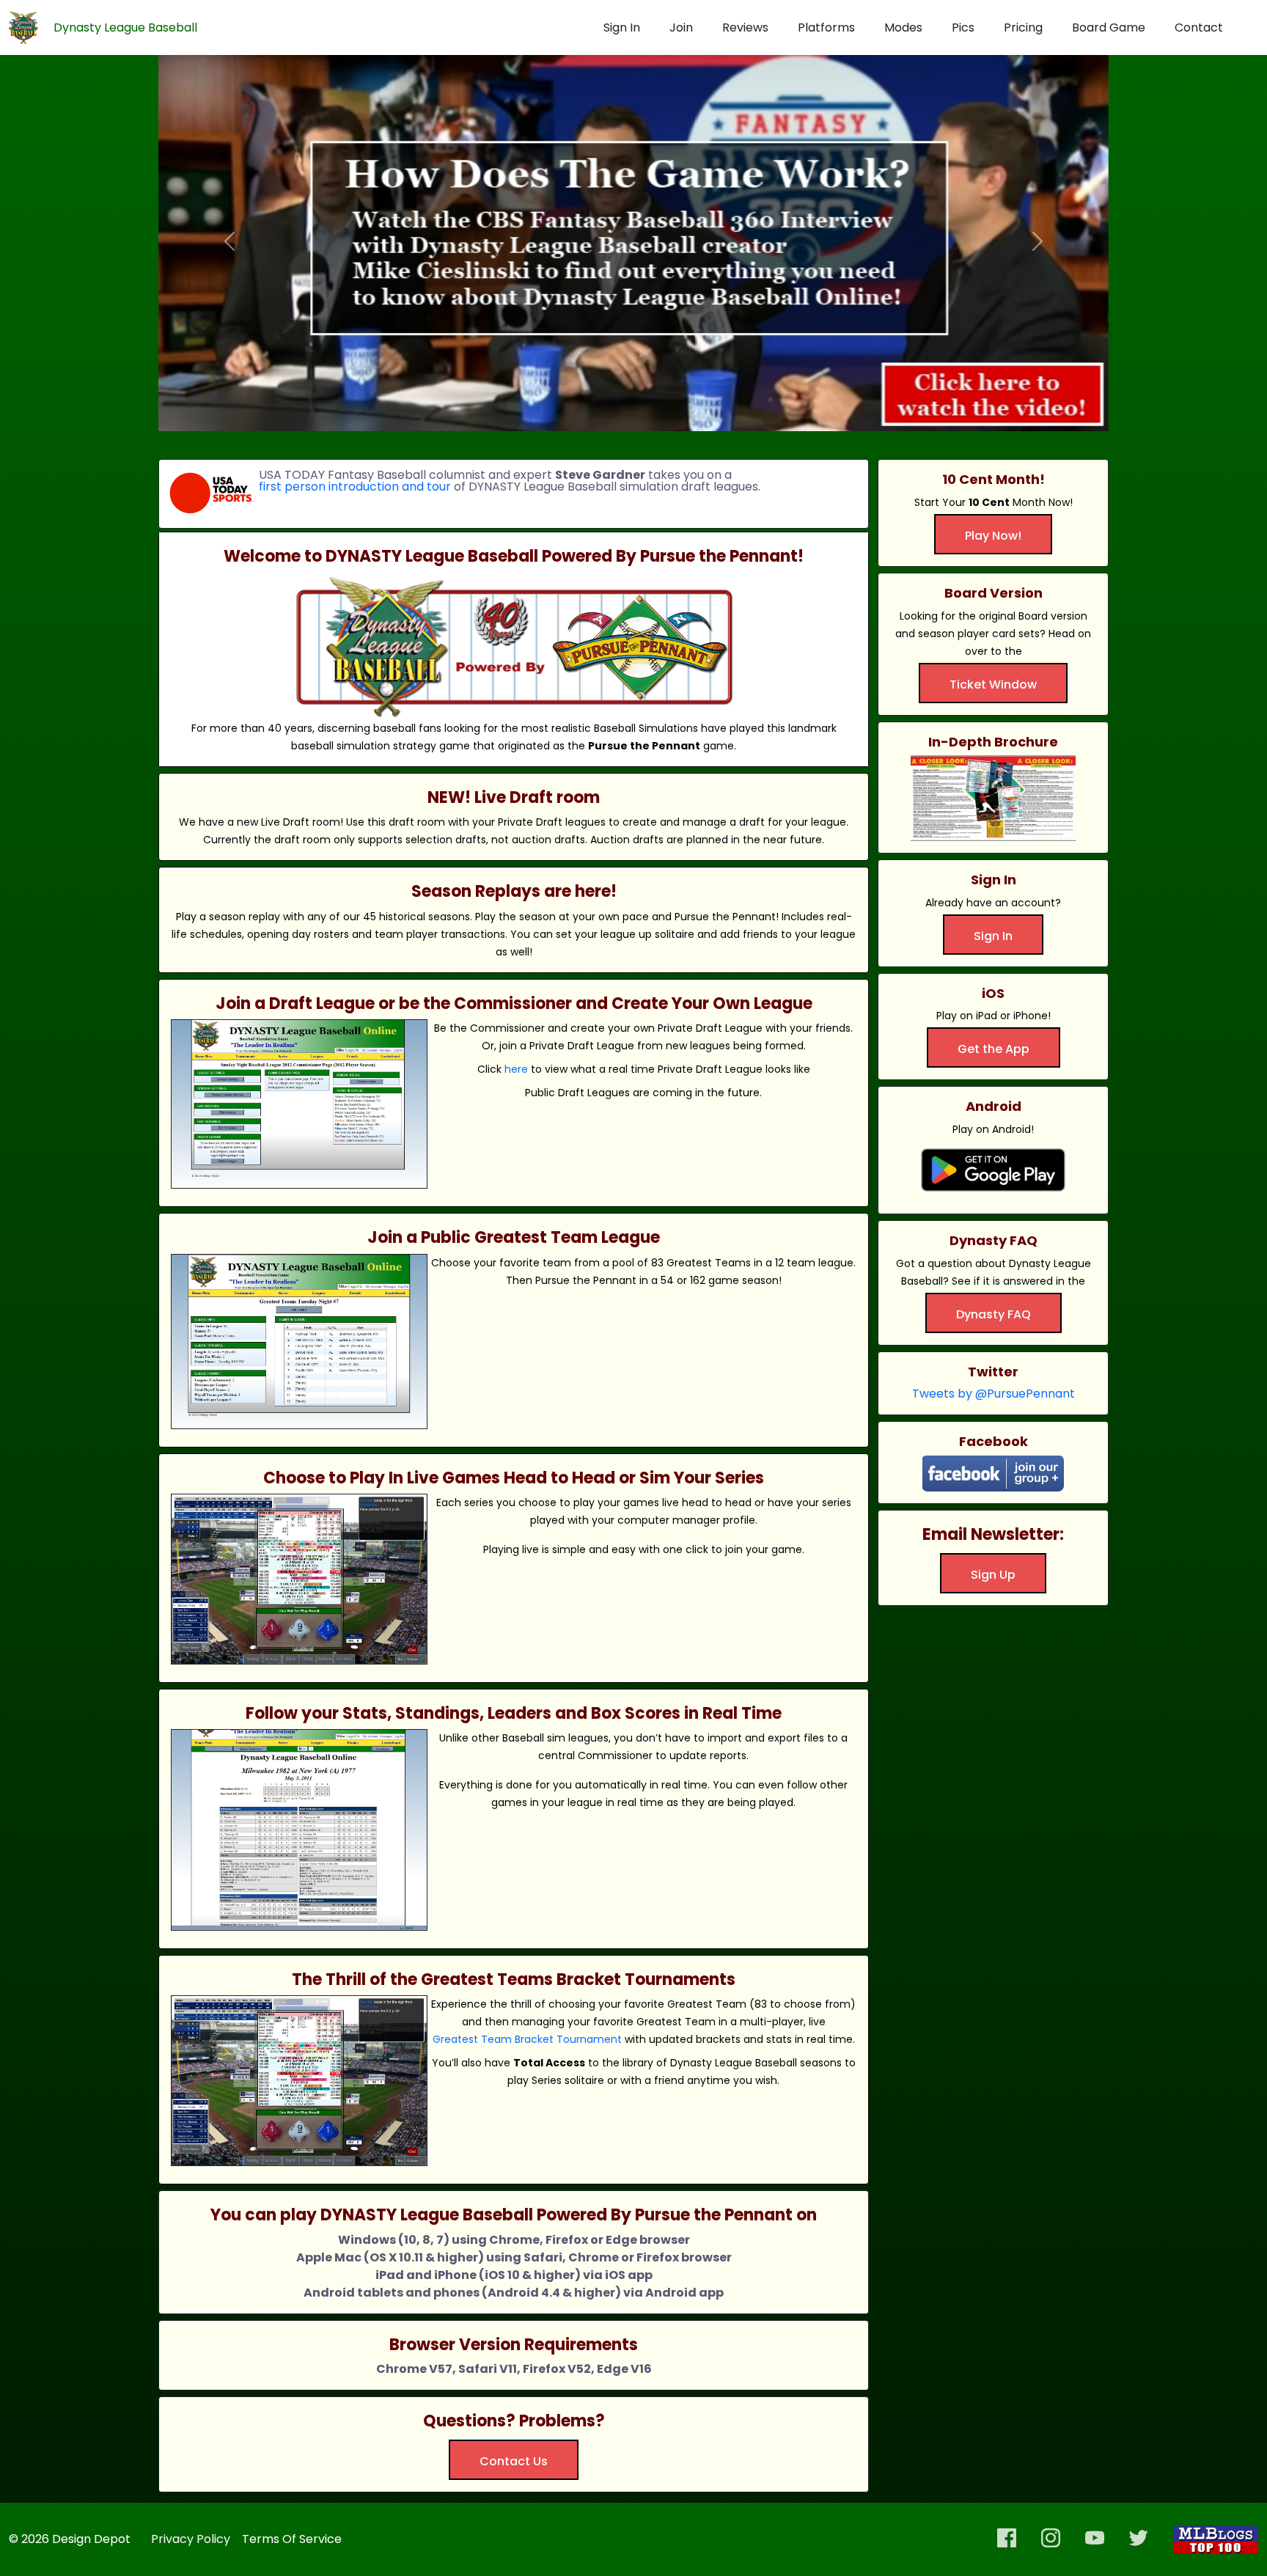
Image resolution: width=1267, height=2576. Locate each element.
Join (681, 27)
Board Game (1109, 27)
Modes (903, 27)
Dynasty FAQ (994, 1314)
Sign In (622, 27)
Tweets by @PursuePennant (994, 1394)
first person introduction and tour (355, 487)
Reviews (745, 27)
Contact (1199, 27)
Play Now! (993, 536)
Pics (963, 27)
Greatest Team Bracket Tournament (527, 2039)
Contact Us (514, 2461)
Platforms (826, 27)
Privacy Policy (191, 2539)
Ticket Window (993, 685)
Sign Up (993, 1575)
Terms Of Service (292, 2539)
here (516, 1069)
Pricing (1023, 27)
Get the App (994, 1049)
